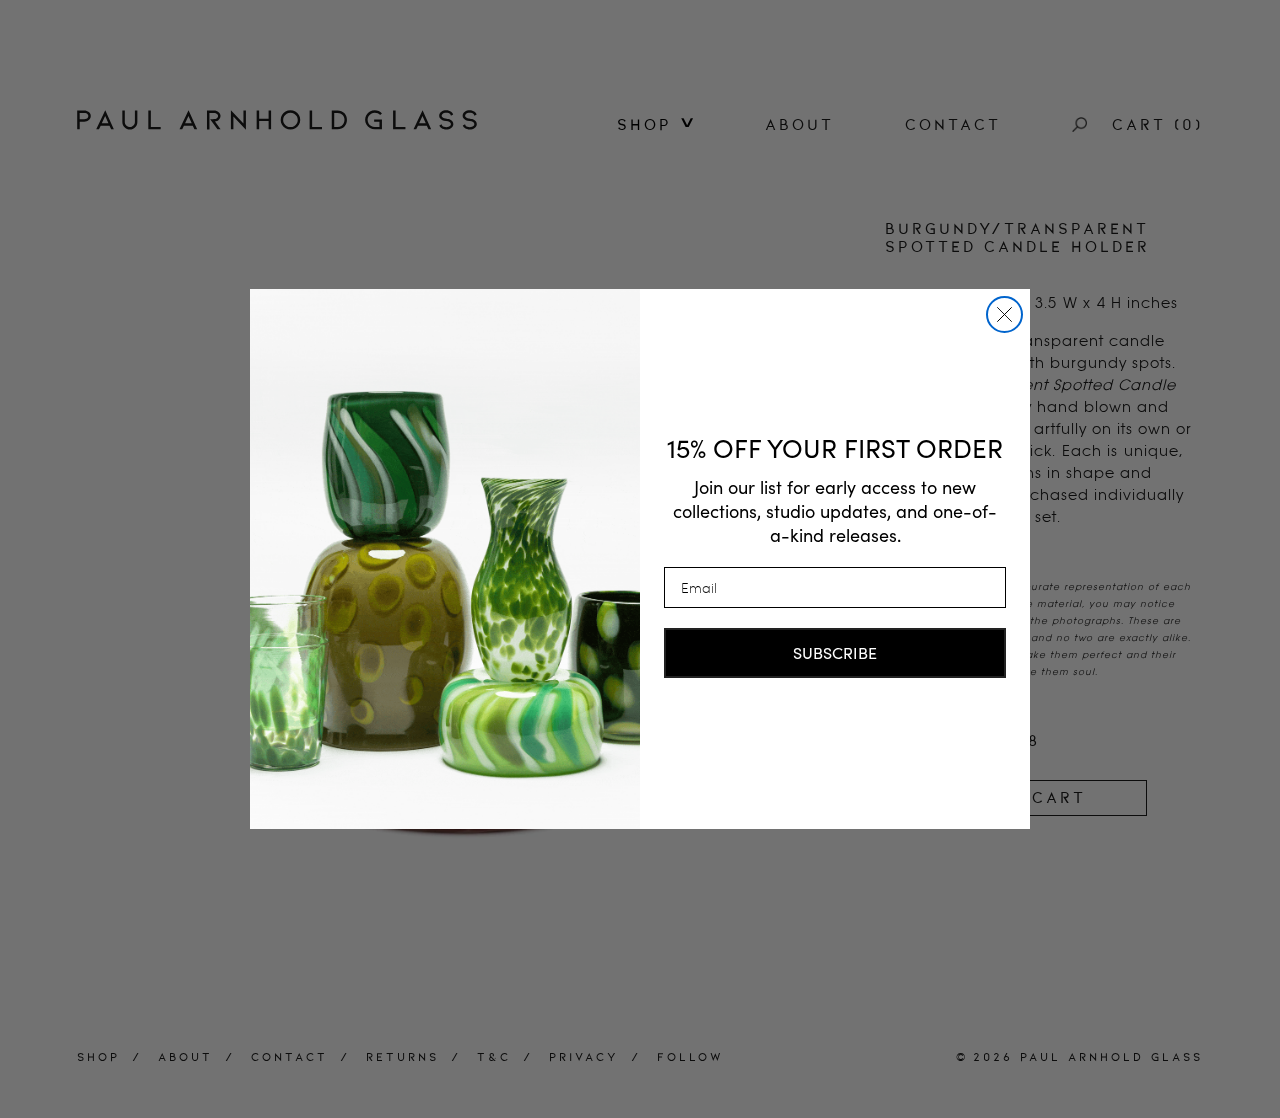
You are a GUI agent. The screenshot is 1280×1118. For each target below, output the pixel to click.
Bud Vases (673, 212)
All (636, 155)
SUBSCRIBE (835, 652)
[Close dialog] (1004, 314)
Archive (661, 373)
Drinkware (674, 297)
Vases (649, 184)
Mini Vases (675, 241)
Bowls (651, 269)
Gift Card (671, 401)
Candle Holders (663, 335)
